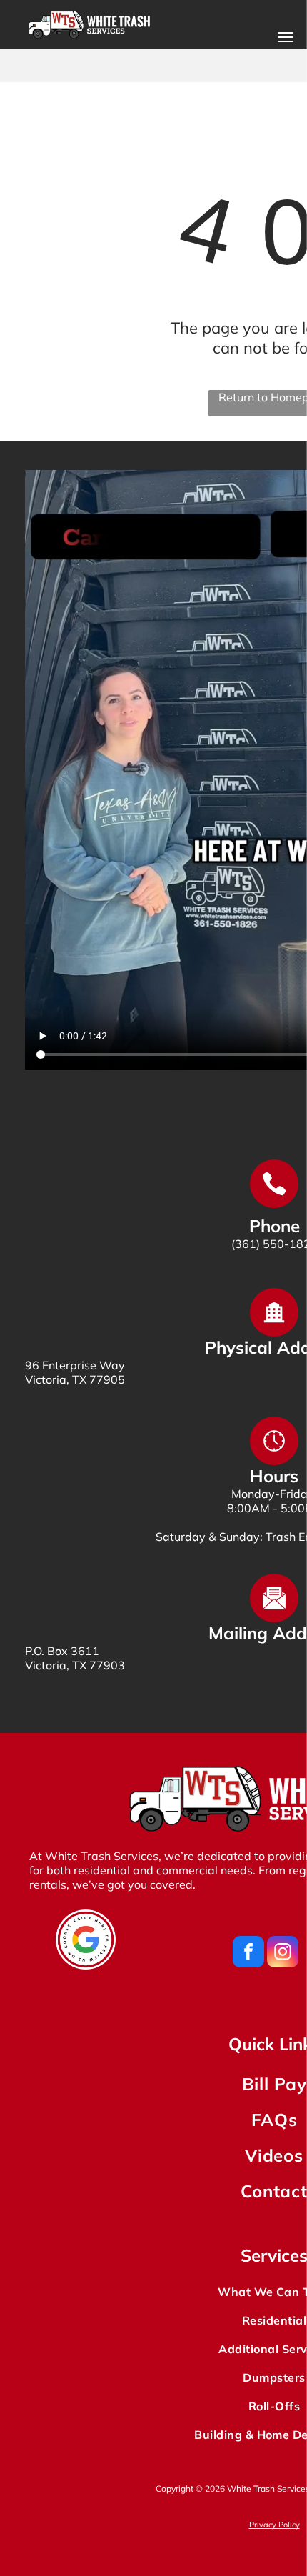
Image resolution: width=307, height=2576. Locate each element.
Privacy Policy (275, 2525)
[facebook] (248, 1953)
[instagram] (283, 1953)
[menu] (286, 37)
